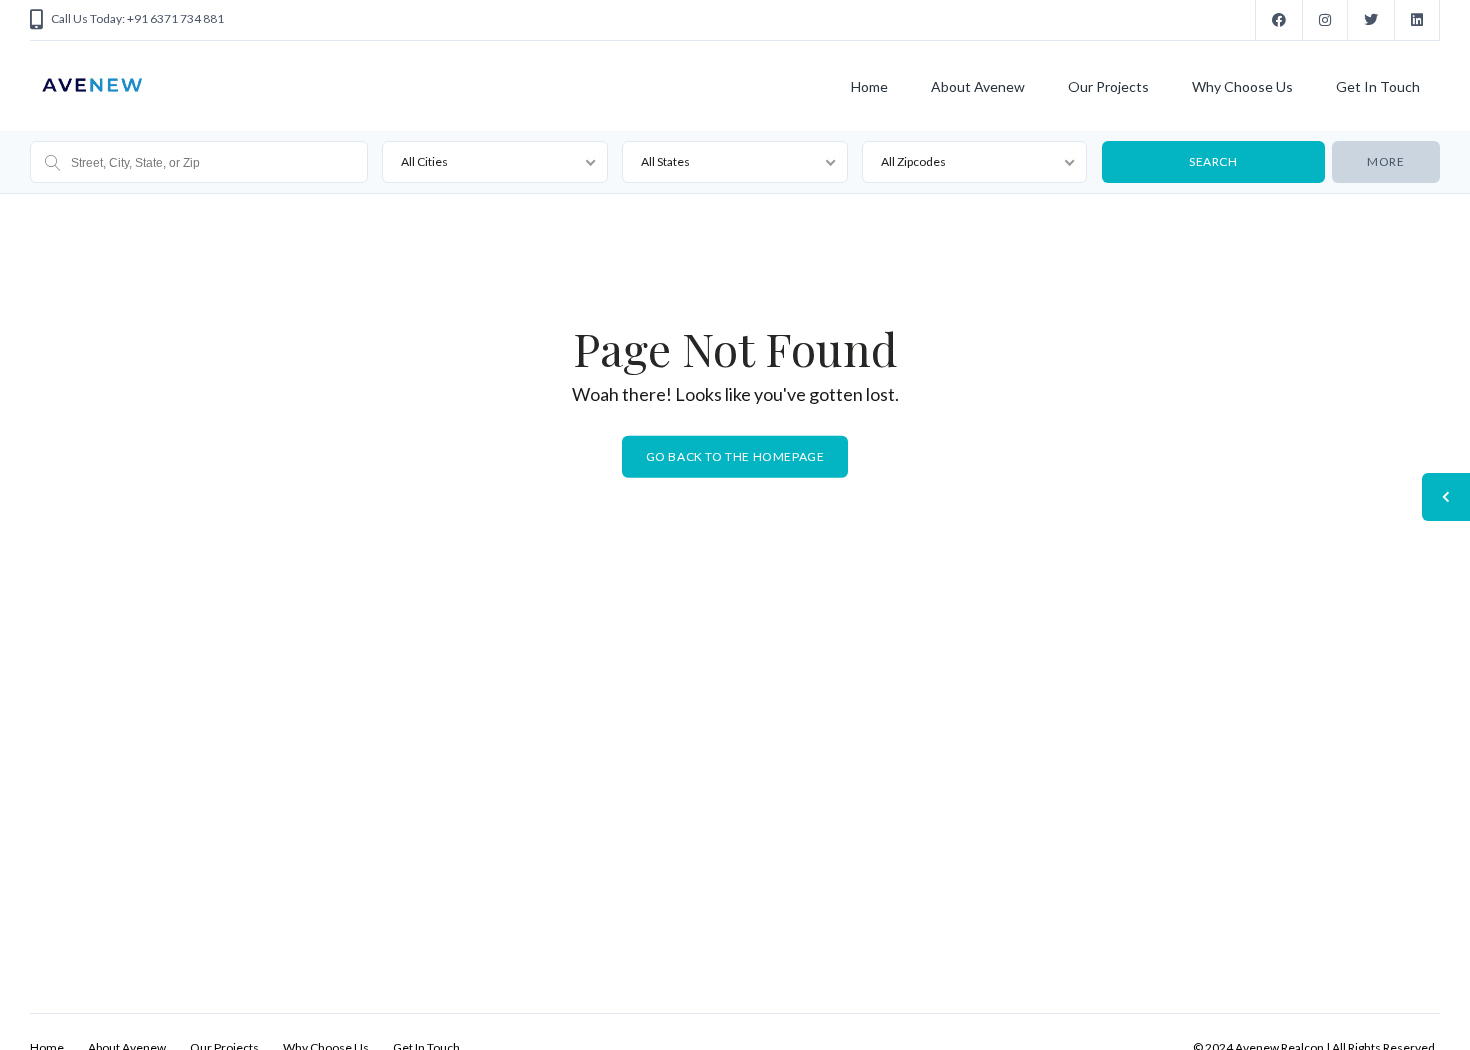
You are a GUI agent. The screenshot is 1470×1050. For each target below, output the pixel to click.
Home (869, 86)
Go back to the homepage (735, 456)
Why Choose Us (1242, 86)
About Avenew (978, 86)
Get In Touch (1378, 86)
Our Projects (1108, 86)
